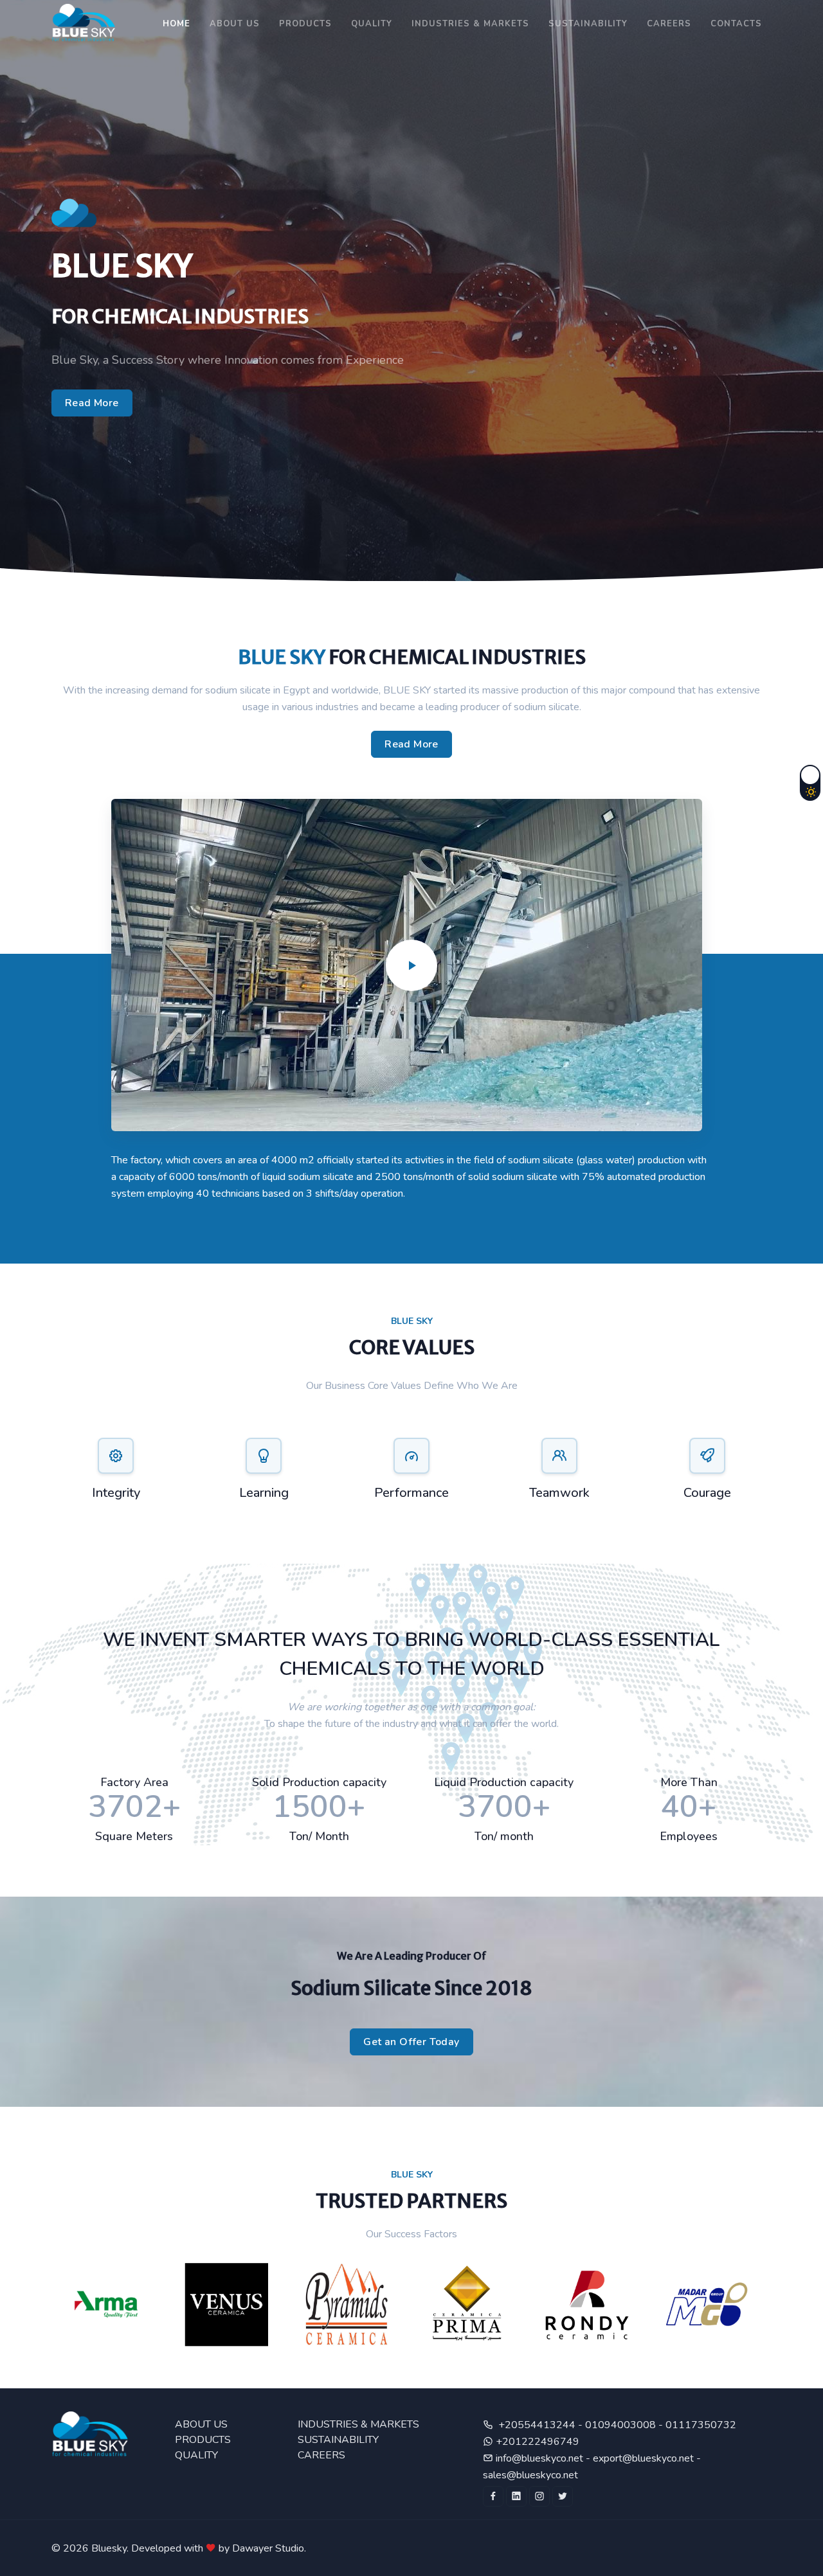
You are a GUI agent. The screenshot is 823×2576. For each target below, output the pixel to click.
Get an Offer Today (411, 2042)
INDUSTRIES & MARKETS (358, 2424)
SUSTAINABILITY (588, 24)
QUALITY (196, 2455)
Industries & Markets (470, 24)
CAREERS (669, 24)
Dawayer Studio (268, 2548)
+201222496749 (536, 2442)
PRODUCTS (305, 24)
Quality (372, 24)
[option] (112, 2305)
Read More (92, 403)
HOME (176, 24)
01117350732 (701, 2425)
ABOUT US (235, 24)
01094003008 (622, 2425)
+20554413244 (538, 2425)
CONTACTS (736, 24)
